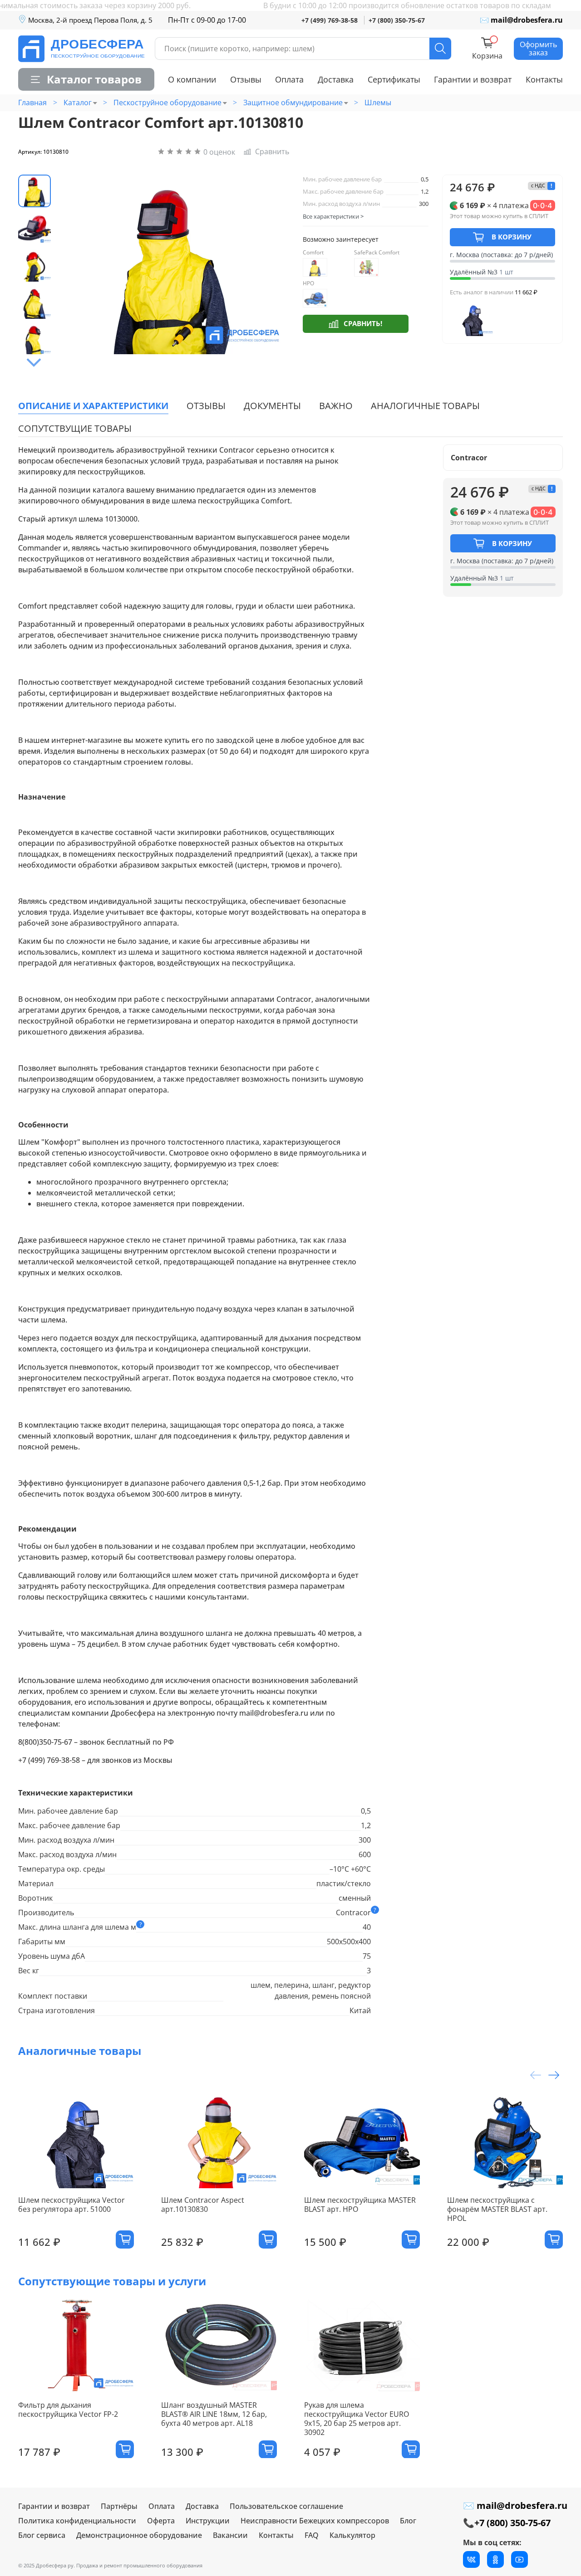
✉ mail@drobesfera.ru (521, 20)
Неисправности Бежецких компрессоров (315, 2521)
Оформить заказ (538, 49)
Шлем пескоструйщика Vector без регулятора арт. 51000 (71, 2204)
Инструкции (208, 2521)
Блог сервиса (42, 2535)
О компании (192, 79)
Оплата (289, 79)
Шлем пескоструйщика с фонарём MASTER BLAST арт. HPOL (497, 2209)
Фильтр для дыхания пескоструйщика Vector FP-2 (68, 2409)
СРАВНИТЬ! (363, 323)
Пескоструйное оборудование (167, 102)
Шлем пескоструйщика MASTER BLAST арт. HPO (360, 2204)
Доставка (336, 79)
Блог (408, 2521)
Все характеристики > (333, 216)
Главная (32, 102)
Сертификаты (394, 79)
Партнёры (119, 2506)
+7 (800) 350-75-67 (397, 20)
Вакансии (230, 2535)
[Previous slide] (77, 264)
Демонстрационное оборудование (139, 2535)
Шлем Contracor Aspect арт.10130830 (203, 2204)
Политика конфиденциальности (77, 2521)
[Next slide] (34, 363)
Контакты (544, 79)
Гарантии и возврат (473, 79)
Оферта (161, 2521)
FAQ (312, 2535)
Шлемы (378, 102)
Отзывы (246, 79)
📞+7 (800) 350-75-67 (507, 2523)
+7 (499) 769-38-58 (330, 20)
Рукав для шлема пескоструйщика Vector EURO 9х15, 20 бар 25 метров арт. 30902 (357, 2418)
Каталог (78, 102)
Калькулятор (352, 2535)
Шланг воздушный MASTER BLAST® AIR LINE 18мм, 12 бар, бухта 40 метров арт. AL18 (214, 2414)
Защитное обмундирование (293, 102)
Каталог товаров (94, 79)
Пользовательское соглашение (286, 2506)
